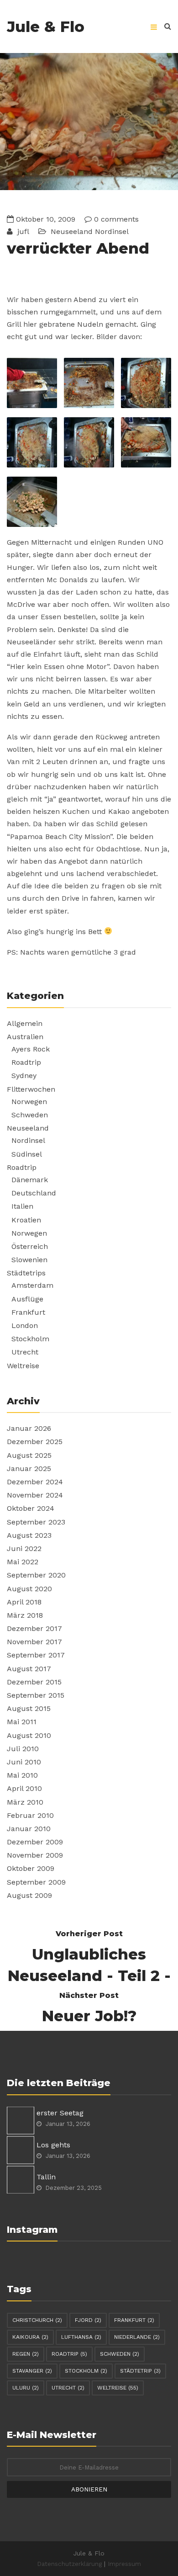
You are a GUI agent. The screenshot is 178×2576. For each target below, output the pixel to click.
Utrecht (25, 1352)
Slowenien (29, 1260)
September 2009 (36, 1882)
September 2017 (36, 1655)
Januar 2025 (29, 1469)
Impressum (124, 2564)
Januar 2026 (29, 1428)
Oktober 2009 (31, 1868)
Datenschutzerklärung (69, 2564)
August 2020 (29, 1589)
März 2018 (25, 1615)
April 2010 (24, 1788)
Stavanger (32, 2371)
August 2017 (29, 1669)
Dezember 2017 (34, 1628)
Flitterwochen (31, 1089)
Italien (22, 1206)
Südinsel (27, 1154)
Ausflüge (27, 1299)
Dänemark (30, 1180)
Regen (26, 2354)
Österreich (30, 1246)
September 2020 (36, 1575)
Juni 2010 (24, 1762)
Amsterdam (32, 1285)
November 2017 (34, 1642)
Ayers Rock (31, 1049)
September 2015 (36, 1695)
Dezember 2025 (35, 1442)
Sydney (24, 1076)
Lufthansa (81, 2337)
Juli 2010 (23, 1749)
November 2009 (35, 1855)
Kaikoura (30, 2337)
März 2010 (25, 1802)
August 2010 (29, 1735)
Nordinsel (112, 231)
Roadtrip (26, 1062)
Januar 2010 (29, 1829)
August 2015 (29, 1708)
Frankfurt (28, 1312)
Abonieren (89, 2489)
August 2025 (29, 1455)
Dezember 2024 (35, 1482)
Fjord (88, 2320)
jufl (22, 231)
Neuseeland (72, 231)
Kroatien (26, 1220)
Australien (25, 1037)
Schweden (30, 1115)
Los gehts (53, 2145)
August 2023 (29, 1535)
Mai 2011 (22, 1722)
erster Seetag (60, 2113)
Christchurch (37, 2320)
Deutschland (34, 1193)
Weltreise (23, 1366)
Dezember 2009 (35, 1842)
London (25, 1325)
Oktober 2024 (31, 1508)
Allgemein (25, 1023)
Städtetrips (26, 1273)
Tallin (46, 2177)
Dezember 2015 (34, 1682)
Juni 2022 (24, 1548)
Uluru (26, 2388)
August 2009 (29, 1895)
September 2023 (36, 1522)
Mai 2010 (22, 1775)
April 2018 (24, 1602)
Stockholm (30, 1339)
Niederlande (137, 2337)
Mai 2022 (23, 1562)
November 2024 (35, 1495)
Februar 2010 (30, 1815)
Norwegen (29, 1102)
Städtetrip (140, 2371)
